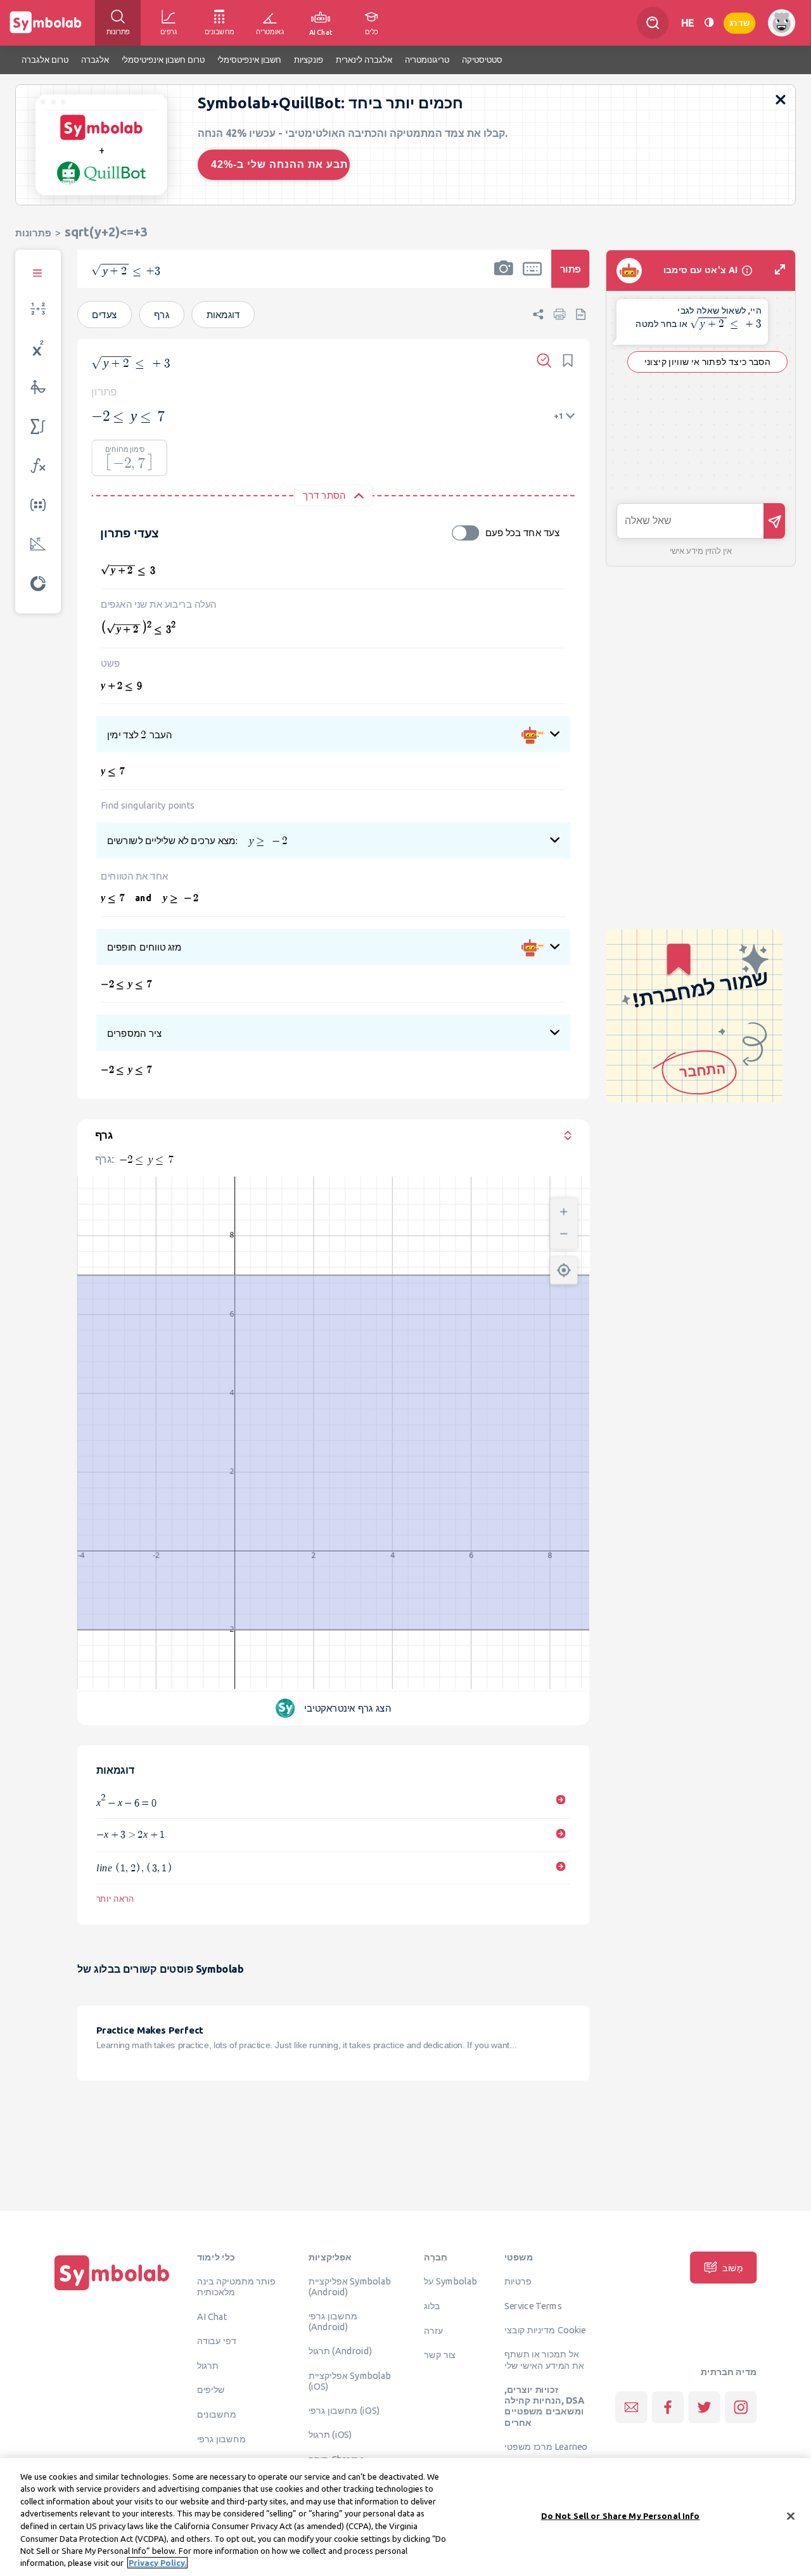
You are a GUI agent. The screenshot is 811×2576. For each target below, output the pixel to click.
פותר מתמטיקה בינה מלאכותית (236, 2286)
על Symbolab (450, 2281)
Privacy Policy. (157, 2563)
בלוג (432, 2305)
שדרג (739, 22)
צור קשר (440, 2355)
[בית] (112, 2290)
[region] (405, 2517)
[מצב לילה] (709, 22)
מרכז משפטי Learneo (546, 2446)
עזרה (433, 2330)
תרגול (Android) (341, 2350)
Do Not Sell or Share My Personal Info (621, 2516)
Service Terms (533, 2305)
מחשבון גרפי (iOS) (344, 2410)
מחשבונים (217, 2414)
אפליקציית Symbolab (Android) (350, 2286)
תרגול (208, 2365)
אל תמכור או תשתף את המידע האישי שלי (544, 2360)
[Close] (791, 2516)
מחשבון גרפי (221, 2438)
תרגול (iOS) (330, 2435)
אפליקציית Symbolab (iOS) (350, 2381)
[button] (504, 277)
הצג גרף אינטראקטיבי (348, 1708)
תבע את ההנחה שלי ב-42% (279, 164)
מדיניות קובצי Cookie (545, 2329)
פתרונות (33, 233)
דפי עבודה (217, 2340)
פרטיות (518, 2281)
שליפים (211, 2389)
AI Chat (212, 2316)
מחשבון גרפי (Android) (333, 2321)
